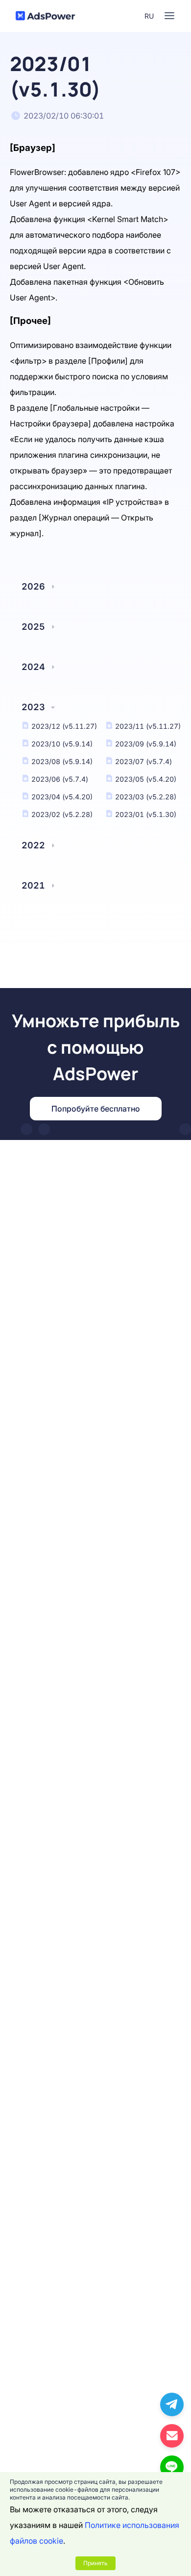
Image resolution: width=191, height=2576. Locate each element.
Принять (95, 2563)
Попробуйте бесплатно (96, 1109)
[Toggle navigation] (169, 16)
